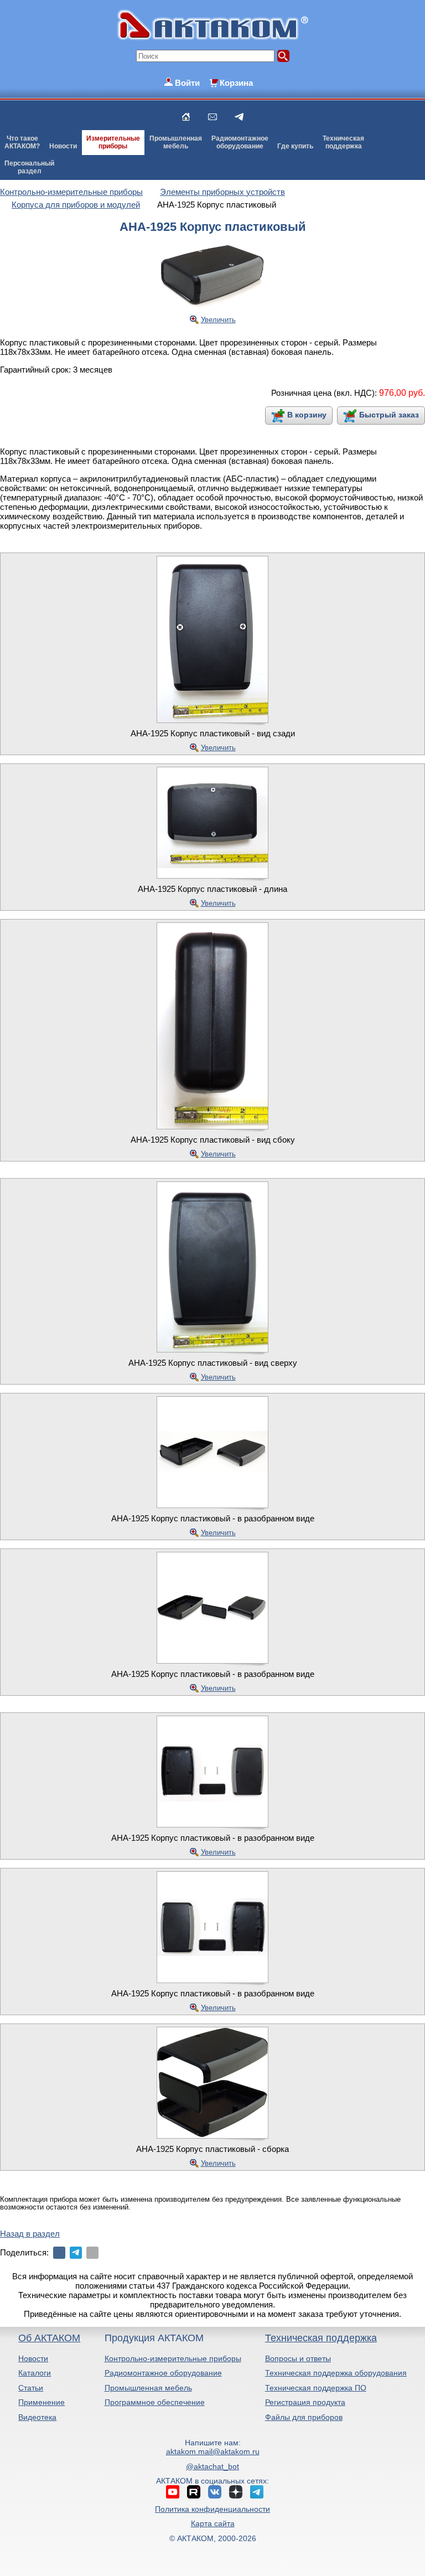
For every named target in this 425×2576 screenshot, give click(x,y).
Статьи (31, 2388)
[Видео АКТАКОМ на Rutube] (194, 2492)
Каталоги (35, 2373)
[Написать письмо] (212, 117)
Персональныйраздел (29, 167)
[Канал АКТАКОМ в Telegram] (257, 2492)
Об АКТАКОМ (49, 2338)
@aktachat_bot (212, 2466)
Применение (42, 2402)
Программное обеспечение (155, 2402)
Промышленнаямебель (176, 142)
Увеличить (218, 320)
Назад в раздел (30, 2234)
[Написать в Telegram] (239, 117)
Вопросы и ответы (298, 2358)
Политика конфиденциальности (212, 2509)
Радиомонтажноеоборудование (240, 142)
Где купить (295, 146)
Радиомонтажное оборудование (163, 2373)
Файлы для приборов (304, 2417)
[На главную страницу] (186, 117)
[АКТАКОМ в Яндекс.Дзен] (236, 2492)
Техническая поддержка (321, 2338)
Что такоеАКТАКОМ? (22, 142)
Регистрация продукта (305, 2402)
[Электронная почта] (92, 2253)
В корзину (307, 415)
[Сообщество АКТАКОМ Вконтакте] (215, 2492)
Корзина (236, 83)
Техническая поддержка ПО (316, 2388)
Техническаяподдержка (343, 142)
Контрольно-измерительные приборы (173, 2358)
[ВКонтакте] (59, 2253)
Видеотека (37, 2417)
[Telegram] (76, 2253)
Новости (63, 146)
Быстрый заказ (389, 415)
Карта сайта (213, 2523)
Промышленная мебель (148, 2388)
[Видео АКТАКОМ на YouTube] (173, 2492)
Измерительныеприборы (113, 142)
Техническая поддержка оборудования (336, 2373)
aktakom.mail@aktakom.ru (213, 2451)
